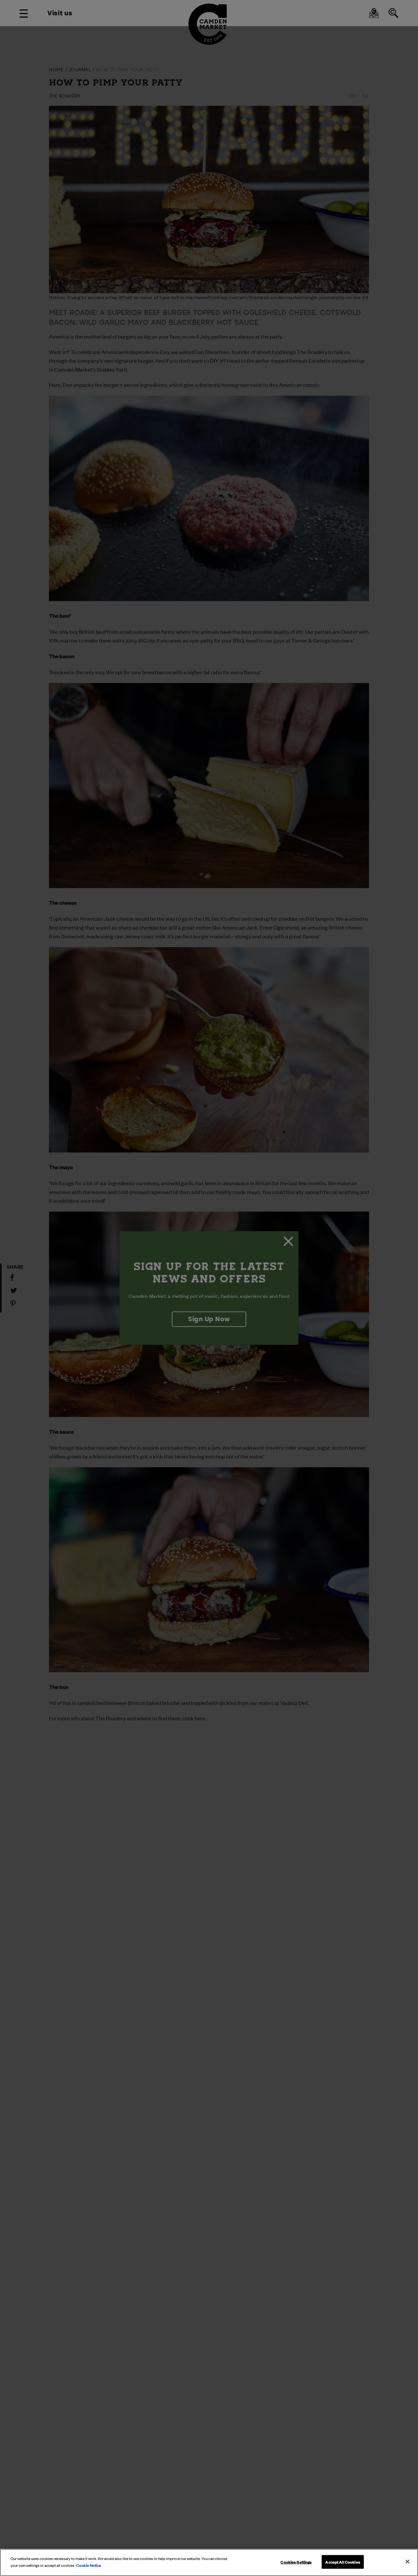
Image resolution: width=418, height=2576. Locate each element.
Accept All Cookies (343, 2562)
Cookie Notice (89, 2565)
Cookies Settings (296, 2562)
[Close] (408, 2562)
